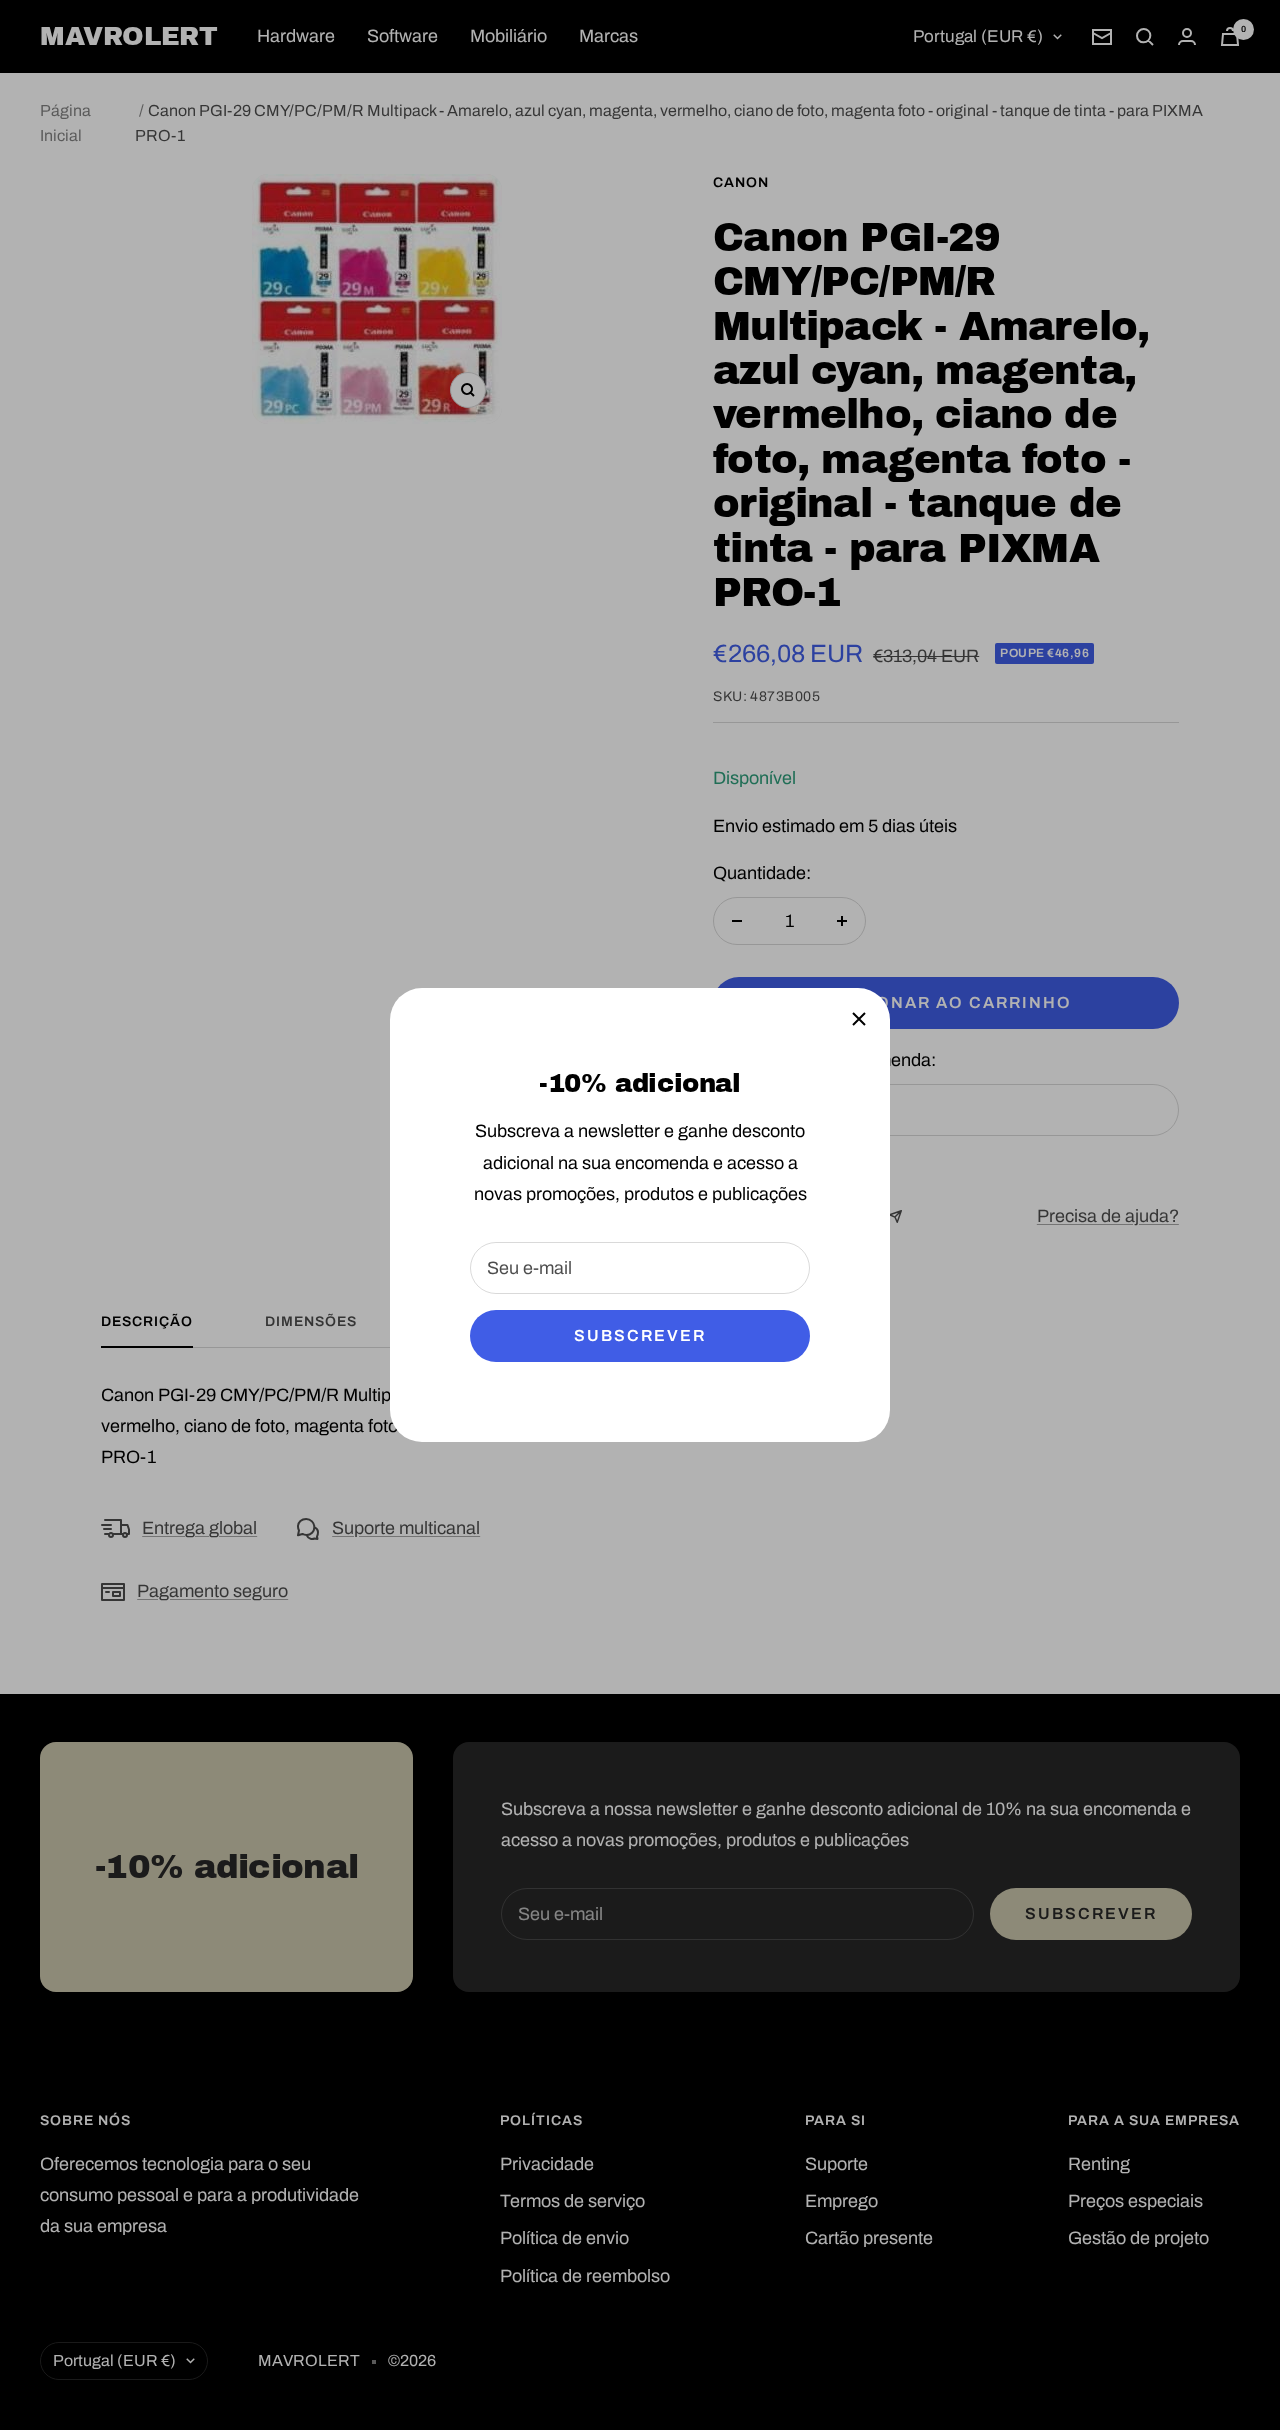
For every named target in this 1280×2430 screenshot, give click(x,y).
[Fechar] (859, 1019)
